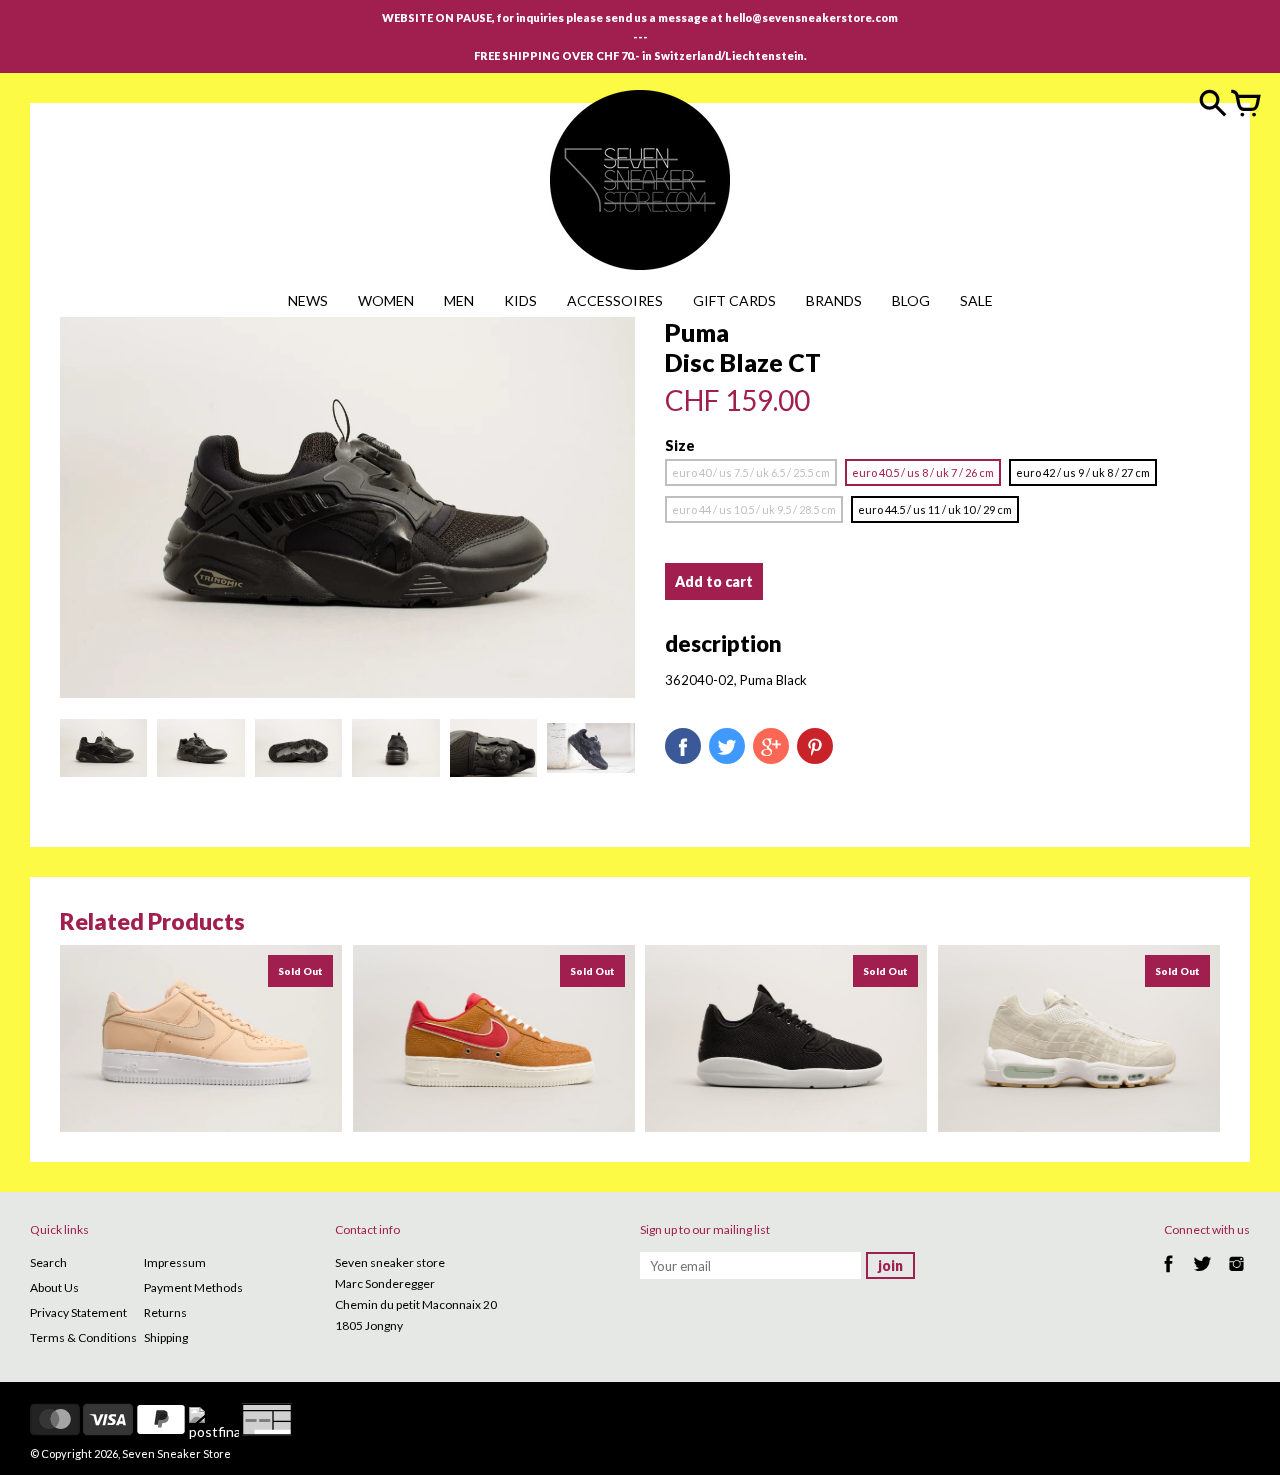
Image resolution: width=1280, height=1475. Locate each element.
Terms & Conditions (83, 1337)
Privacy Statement (78, 1312)
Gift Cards (734, 300)
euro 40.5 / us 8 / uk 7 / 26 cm (923, 472)
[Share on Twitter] (727, 746)
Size (680, 445)
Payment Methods (193, 1287)
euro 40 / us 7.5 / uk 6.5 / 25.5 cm (751, 472)
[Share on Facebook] (683, 746)
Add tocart (714, 581)
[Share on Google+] (771, 746)
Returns (165, 1312)
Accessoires (615, 300)
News (308, 300)
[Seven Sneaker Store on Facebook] (1168, 1274)
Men (459, 300)
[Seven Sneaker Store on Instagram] (1236, 1274)
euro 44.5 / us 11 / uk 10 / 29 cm (935, 509)
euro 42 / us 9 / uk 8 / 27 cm (1083, 472)
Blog (911, 300)
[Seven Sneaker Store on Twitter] (1202, 1274)
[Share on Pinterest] (815, 746)
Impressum (175, 1262)
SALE (976, 300)
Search (48, 1262)
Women (386, 300)
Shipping (166, 1337)
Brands (834, 300)
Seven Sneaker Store (176, 1453)
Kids (520, 300)
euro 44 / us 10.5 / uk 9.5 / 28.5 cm (754, 509)
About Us (54, 1287)
